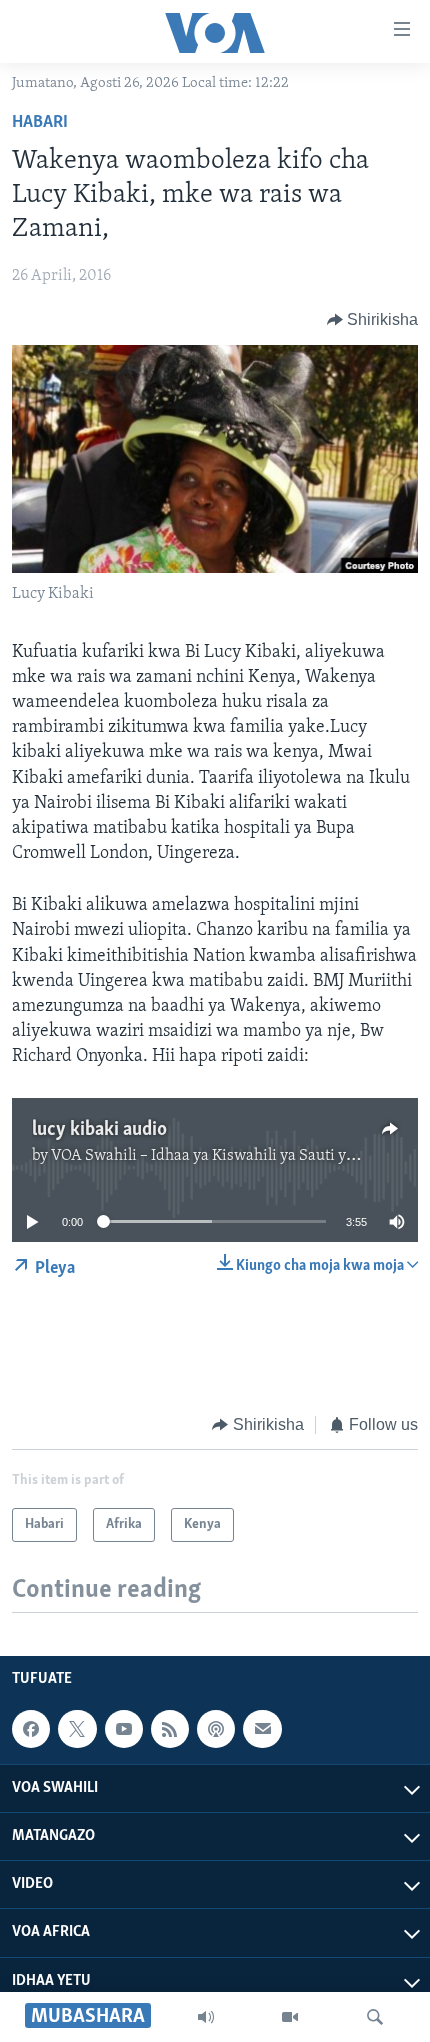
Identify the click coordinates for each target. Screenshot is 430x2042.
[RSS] (170, 1729)
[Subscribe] (262, 1729)
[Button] (373, 320)
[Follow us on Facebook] (31, 1729)
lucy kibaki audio (99, 1130)
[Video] (290, 2017)
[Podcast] (216, 1729)
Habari (40, 123)
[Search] (375, 2017)
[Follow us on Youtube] (124, 1729)
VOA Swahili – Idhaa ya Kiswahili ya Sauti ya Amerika (234, 1156)
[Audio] (206, 2017)
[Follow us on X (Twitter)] (77, 1729)
